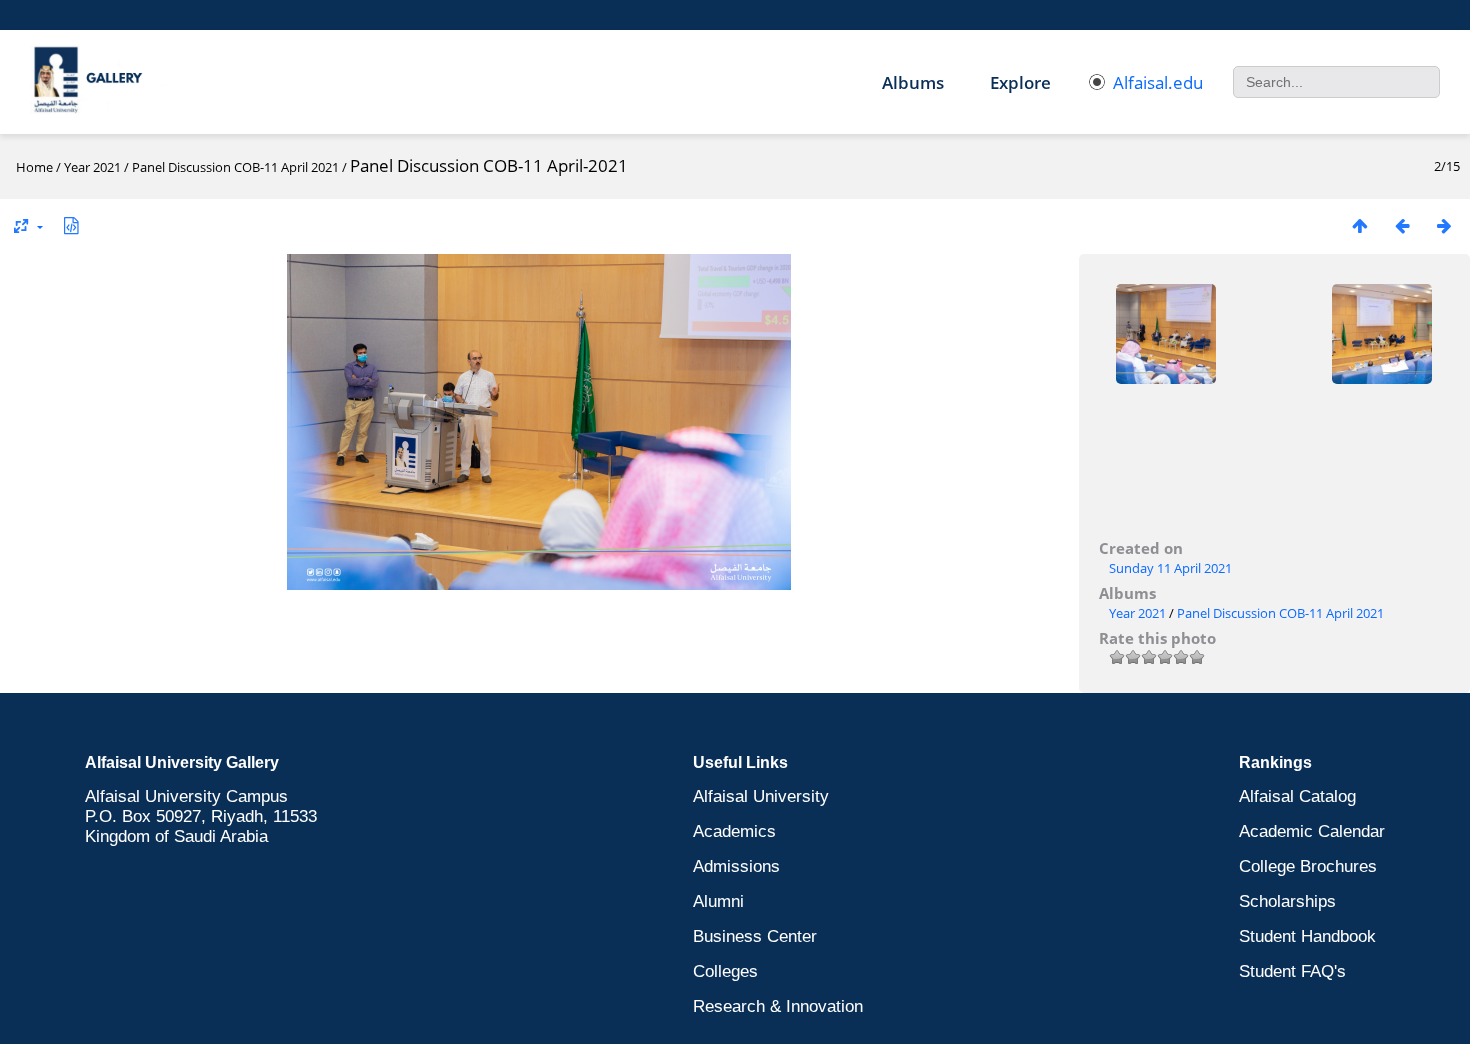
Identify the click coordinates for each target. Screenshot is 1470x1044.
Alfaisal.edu (1158, 82)
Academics (734, 831)
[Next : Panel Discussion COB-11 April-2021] (1444, 225)
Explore (1020, 82)
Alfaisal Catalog (1297, 796)
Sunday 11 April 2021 (1170, 568)
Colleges (725, 971)
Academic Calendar (1312, 831)
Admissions (736, 866)
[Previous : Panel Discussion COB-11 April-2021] (1402, 225)
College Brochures (1308, 866)
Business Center (755, 936)
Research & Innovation (778, 1006)
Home (34, 167)
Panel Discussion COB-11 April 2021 (235, 167)
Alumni (718, 901)
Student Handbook (1307, 936)
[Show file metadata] (71, 225)
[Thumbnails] (1360, 225)
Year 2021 (92, 167)
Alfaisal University (761, 796)
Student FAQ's (1292, 971)
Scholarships (1287, 901)
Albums (913, 82)
